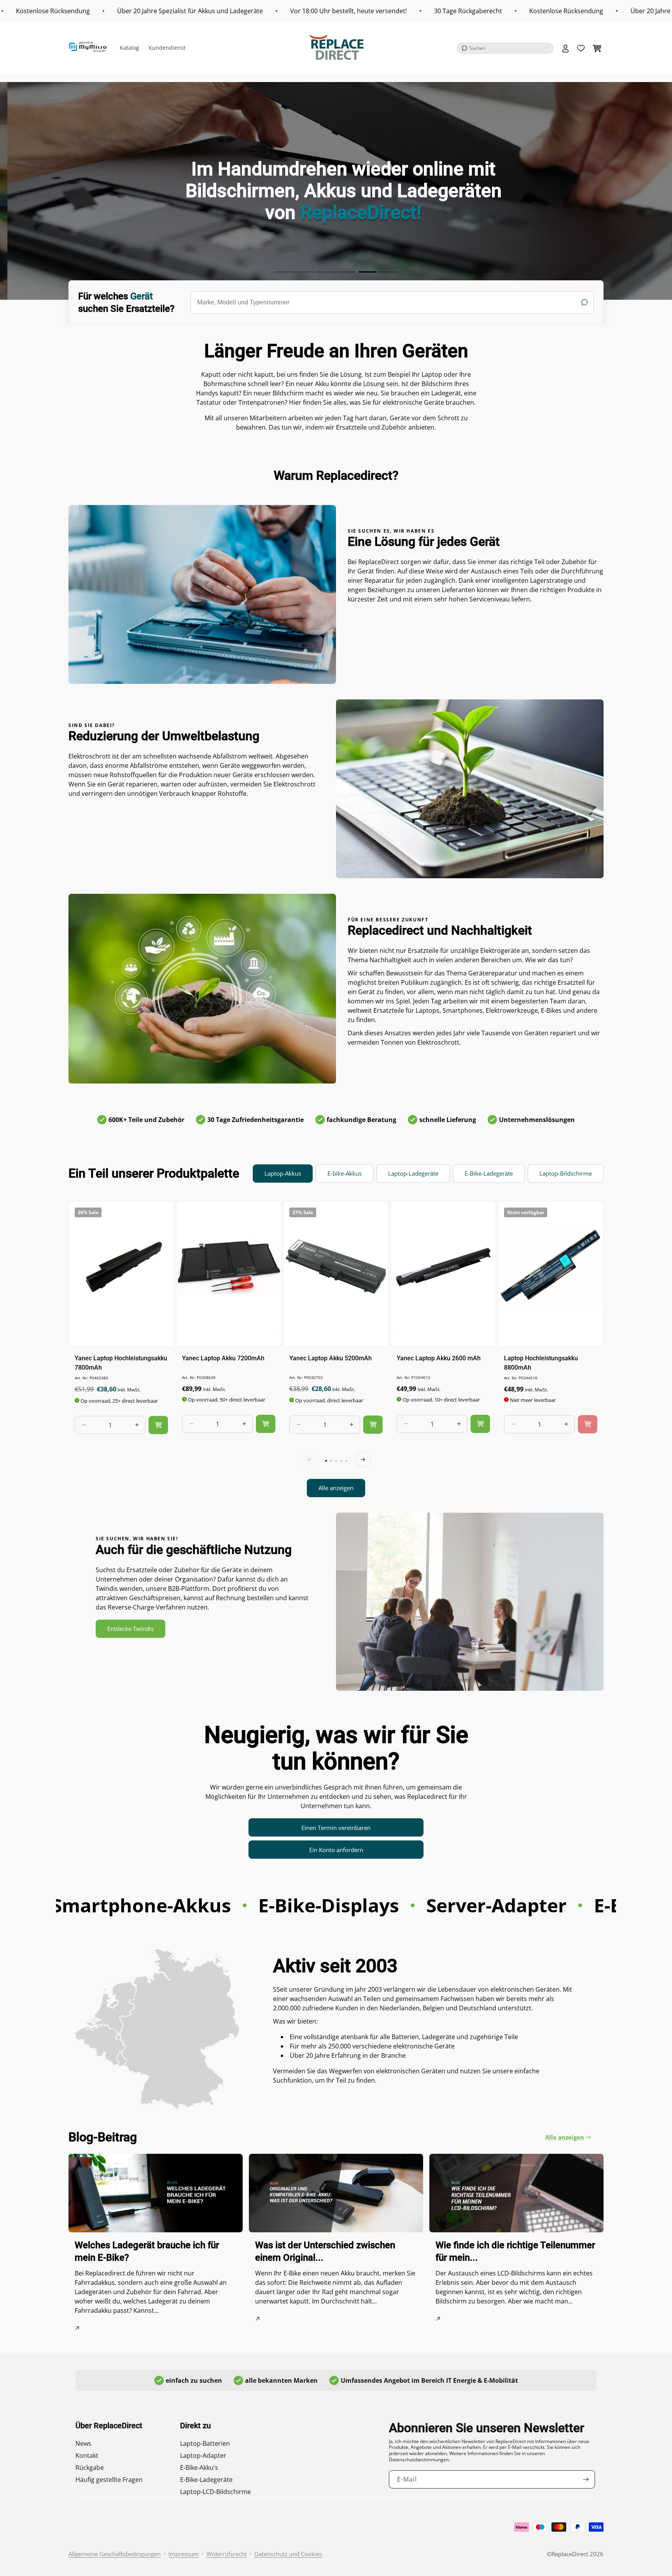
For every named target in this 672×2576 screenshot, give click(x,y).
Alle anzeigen (336, 1488)
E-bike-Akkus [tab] (345, 1173)
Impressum (184, 2554)
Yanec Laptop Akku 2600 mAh (439, 1358)
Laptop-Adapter (203, 2455)
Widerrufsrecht (227, 2554)
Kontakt (87, 2455)
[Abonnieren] (586, 2479)
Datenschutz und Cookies (288, 2554)
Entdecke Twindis (130, 1629)
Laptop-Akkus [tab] (283, 1173)
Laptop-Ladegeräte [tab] (413, 1173)
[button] (505, 48)
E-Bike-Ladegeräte (206, 2480)
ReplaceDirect (570, 2554)
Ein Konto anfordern (336, 1850)
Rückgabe (90, 2468)
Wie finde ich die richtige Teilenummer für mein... (515, 2251)
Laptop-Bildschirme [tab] (566, 1173)
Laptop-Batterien (205, 2443)
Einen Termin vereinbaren (336, 1828)
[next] (363, 1459)
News (83, 2443)
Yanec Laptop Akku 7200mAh (223, 1358)
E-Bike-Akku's (199, 2468)
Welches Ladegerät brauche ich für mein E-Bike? (147, 2251)
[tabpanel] (336, 1349)
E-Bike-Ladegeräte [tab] (489, 1173)
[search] (392, 302)
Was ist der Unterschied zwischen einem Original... (325, 2251)
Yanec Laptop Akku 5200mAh (331, 1358)
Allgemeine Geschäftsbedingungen (115, 2554)
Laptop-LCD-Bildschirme (215, 2492)
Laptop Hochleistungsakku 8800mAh (541, 1362)
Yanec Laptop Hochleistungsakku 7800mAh (121, 1362)
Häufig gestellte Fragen (109, 2480)
